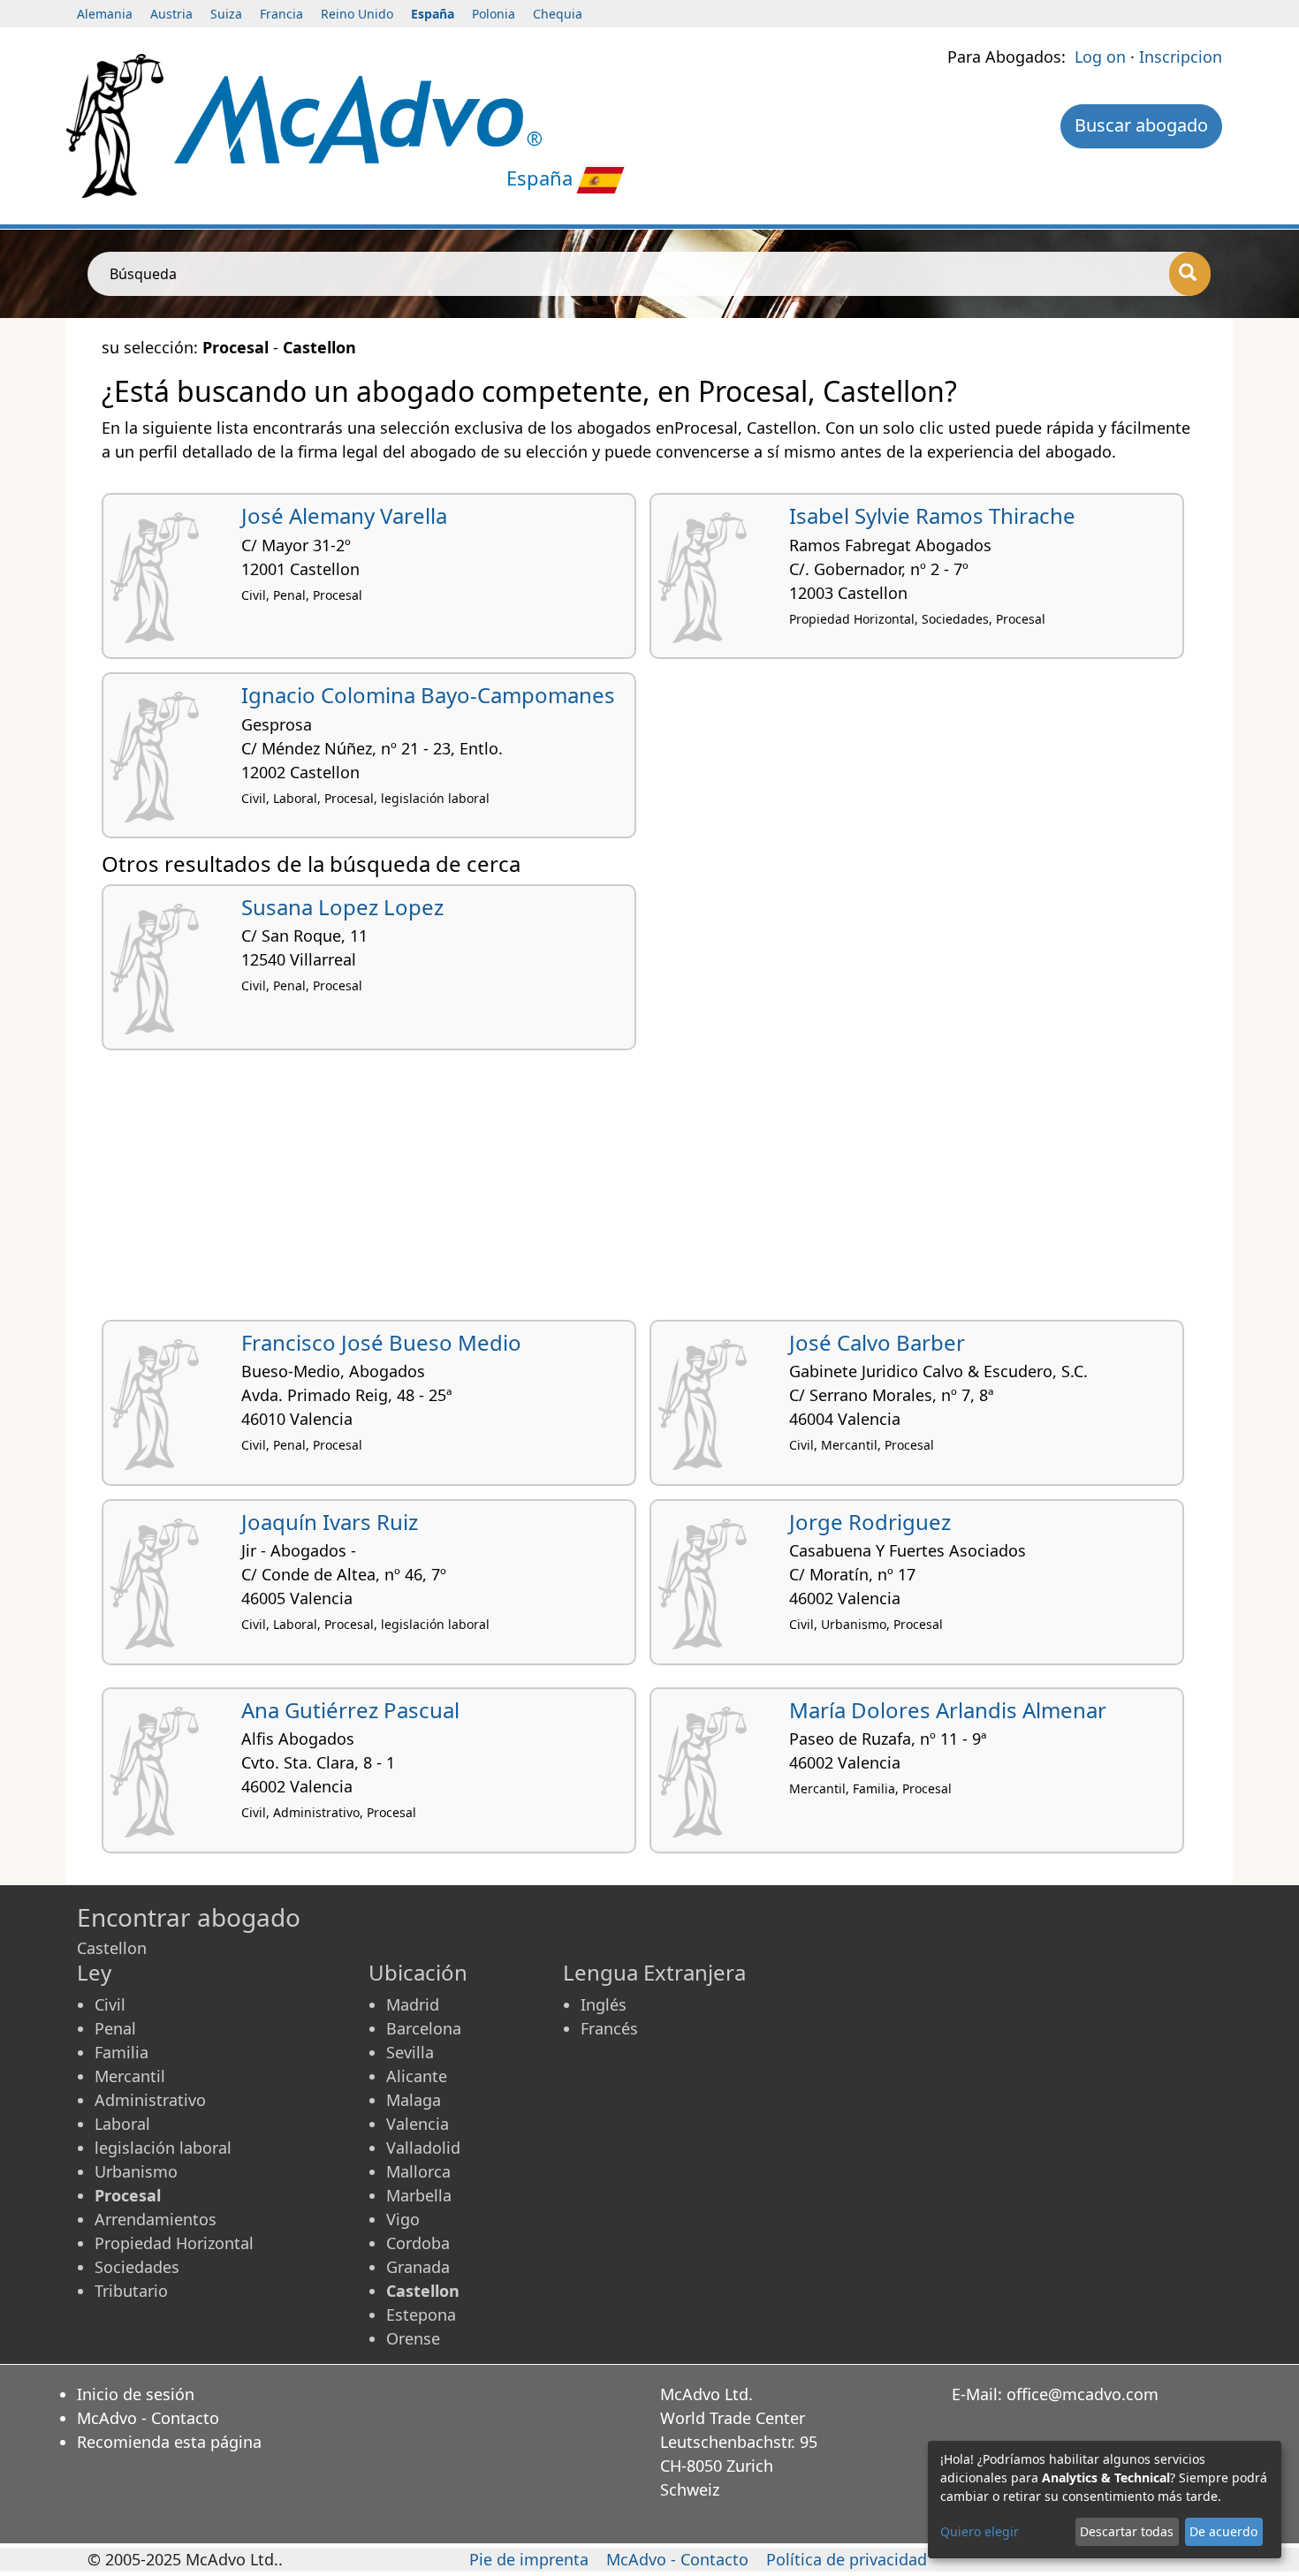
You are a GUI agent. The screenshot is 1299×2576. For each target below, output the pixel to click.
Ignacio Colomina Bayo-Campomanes (428, 695)
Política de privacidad (847, 2559)
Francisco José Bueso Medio (381, 1342)
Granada (418, 2267)
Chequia (558, 14)
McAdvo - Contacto (148, 2418)
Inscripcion (1181, 57)
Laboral (122, 2124)
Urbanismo (136, 2171)
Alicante (417, 2076)
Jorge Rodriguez (870, 1522)
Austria (171, 14)
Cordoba (418, 2243)
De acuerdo (1223, 2531)
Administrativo (150, 2100)
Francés (609, 2028)
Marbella (419, 2195)
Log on (1100, 57)
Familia (122, 2052)
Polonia (494, 14)
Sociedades (137, 2267)
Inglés (604, 2004)
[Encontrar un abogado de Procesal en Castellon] (358, 117)
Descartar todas (1127, 2531)
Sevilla (410, 2052)
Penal (115, 2028)
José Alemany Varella (344, 515)
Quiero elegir (980, 2531)
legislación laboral (163, 2148)
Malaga (414, 2100)
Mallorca (418, 2171)
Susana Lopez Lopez (342, 907)
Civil (110, 2004)
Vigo (403, 2219)
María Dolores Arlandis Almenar (948, 1710)
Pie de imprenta (529, 2559)
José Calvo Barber (877, 1342)
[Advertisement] (632, 1192)
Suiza (226, 14)
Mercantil (130, 2076)
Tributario (131, 2291)
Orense (413, 2338)
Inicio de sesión (136, 2394)
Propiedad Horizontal (174, 2243)
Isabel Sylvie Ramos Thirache (932, 515)
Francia (281, 14)
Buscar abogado (1141, 125)
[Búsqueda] (1190, 274)
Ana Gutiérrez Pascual (350, 1710)
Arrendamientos (156, 2219)
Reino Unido (357, 14)
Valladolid (423, 2148)
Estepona (421, 2315)
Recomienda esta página (169, 2442)
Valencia (418, 2124)
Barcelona (424, 2028)
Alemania (105, 14)
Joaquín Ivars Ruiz (330, 1522)
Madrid (413, 2004)
